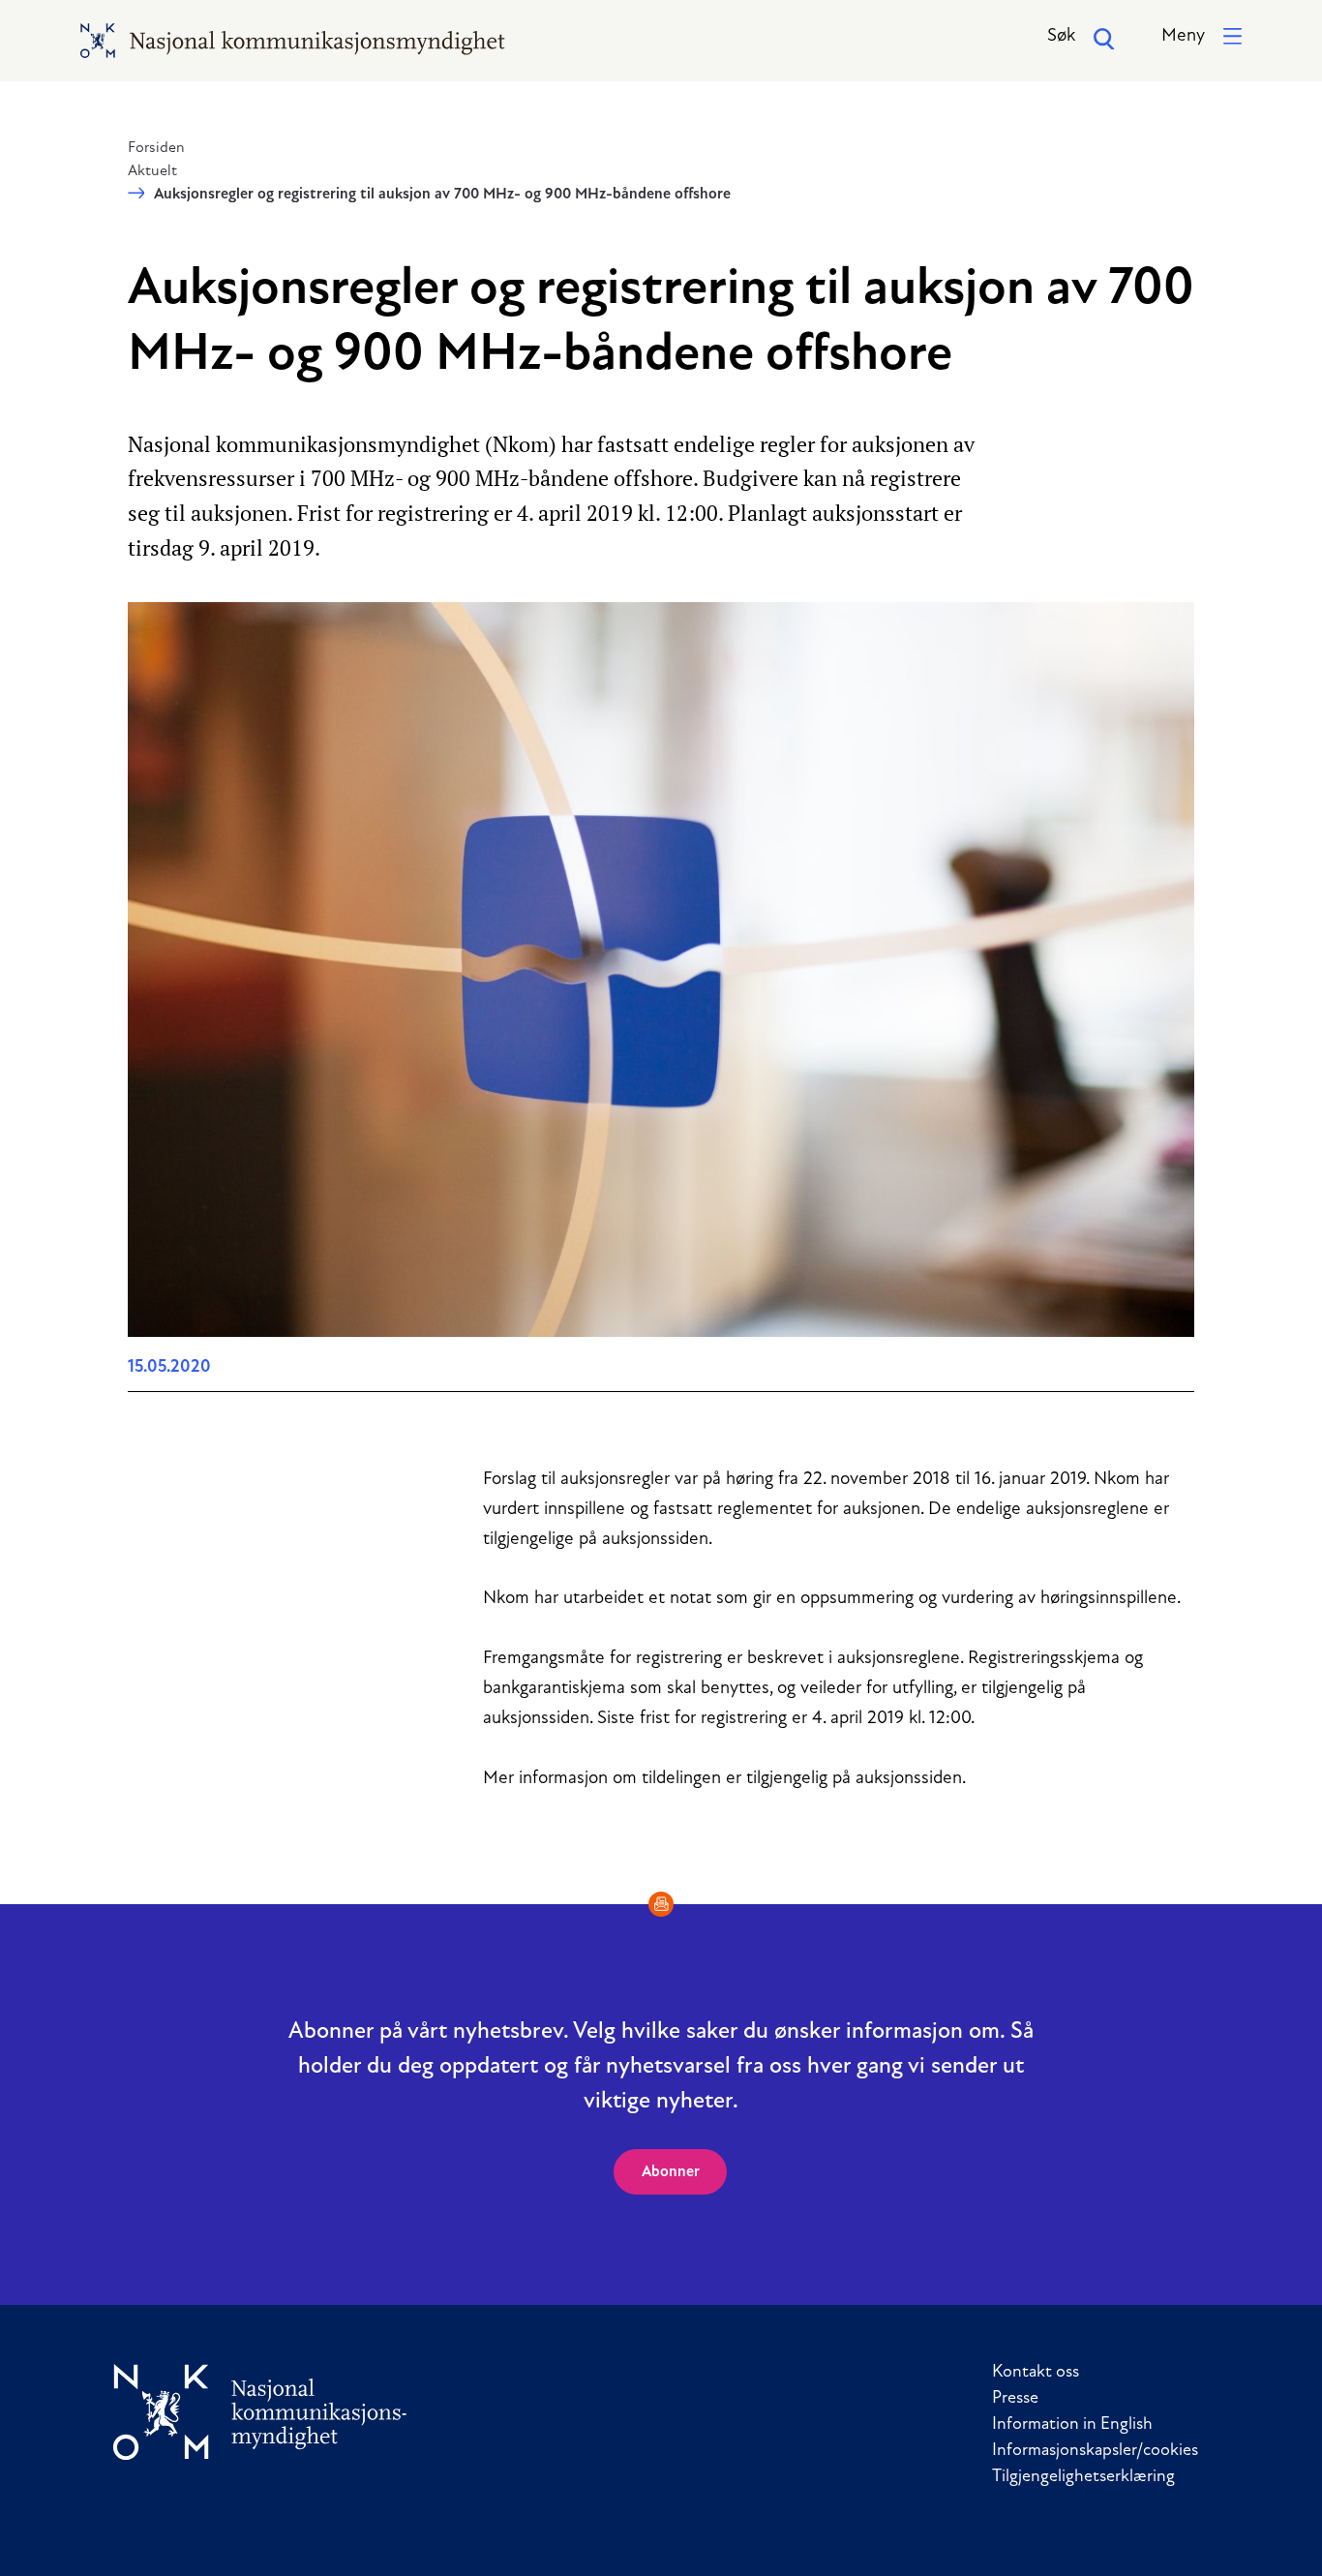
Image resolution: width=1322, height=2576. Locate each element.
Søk (1061, 36)
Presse (1015, 2399)
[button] (1202, 37)
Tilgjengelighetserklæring (1083, 2477)
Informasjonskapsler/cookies (1095, 2451)
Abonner (671, 2172)
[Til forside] (260, 2412)
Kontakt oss (1036, 2373)
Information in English (1072, 2425)
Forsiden (156, 148)
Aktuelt (152, 171)
